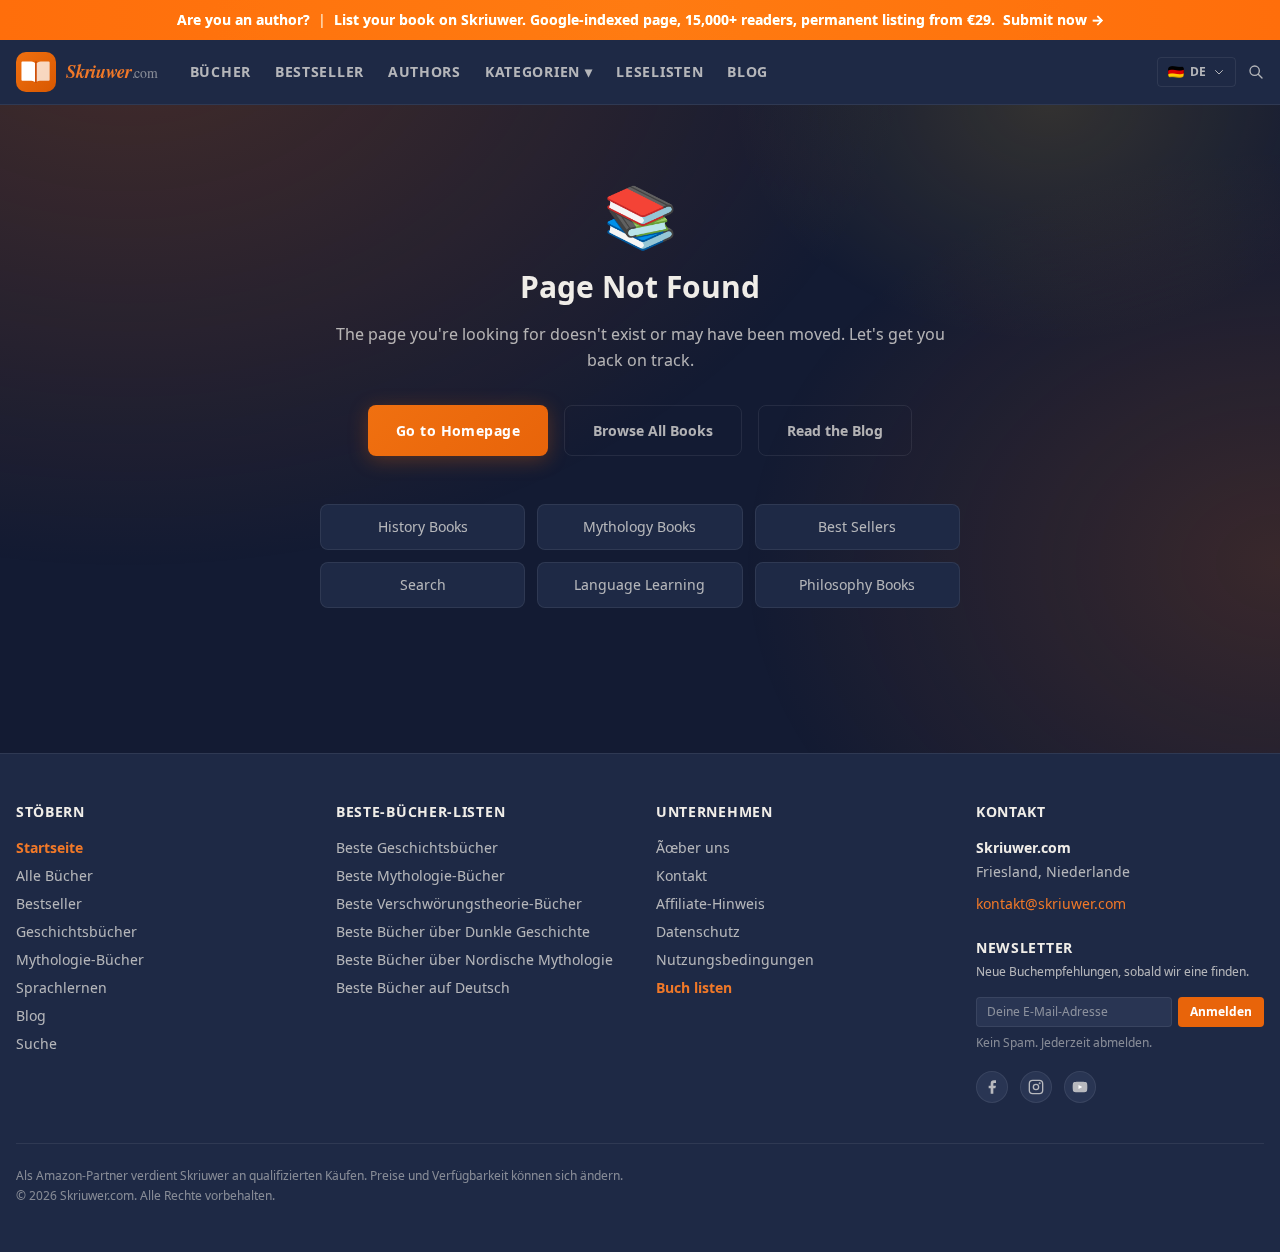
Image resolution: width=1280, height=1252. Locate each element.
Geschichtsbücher (76, 931)
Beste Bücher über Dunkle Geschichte (463, 931)
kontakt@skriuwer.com (1051, 903)
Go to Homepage (458, 430)
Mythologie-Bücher (80, 959)
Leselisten (659, 71)
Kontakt (681, 875)
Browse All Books (653, 430)
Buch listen (694, 987)
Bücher (220, 71)
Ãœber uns (693, 847)
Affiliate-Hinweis (710, 903)
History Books (423, 526)
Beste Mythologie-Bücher (420, 875)
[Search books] (1256, 72)
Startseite (49, 847)
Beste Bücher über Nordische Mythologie (474, 959)
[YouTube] (1080, 1087)
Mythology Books (639, 526)
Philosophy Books (857, 584)
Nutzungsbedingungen (735, 959)
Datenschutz (698, 931)
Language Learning (639, 584)
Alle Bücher (54, 875)
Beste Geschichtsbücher (417, 847)
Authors (424, 71)
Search (423, 584)
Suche (36, 1043)
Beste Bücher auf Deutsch (423, 987)
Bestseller (319, 71)
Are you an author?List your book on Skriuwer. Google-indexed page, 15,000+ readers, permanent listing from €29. (640, 19)
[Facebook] (992, 1087)
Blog (747, 71)
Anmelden (1221, 1011)
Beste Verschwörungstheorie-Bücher (459, 903)
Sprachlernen (61, 987)
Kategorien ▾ (538, 71)
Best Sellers (857, 526)
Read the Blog (835, 430)
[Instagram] (1036, 1087)
